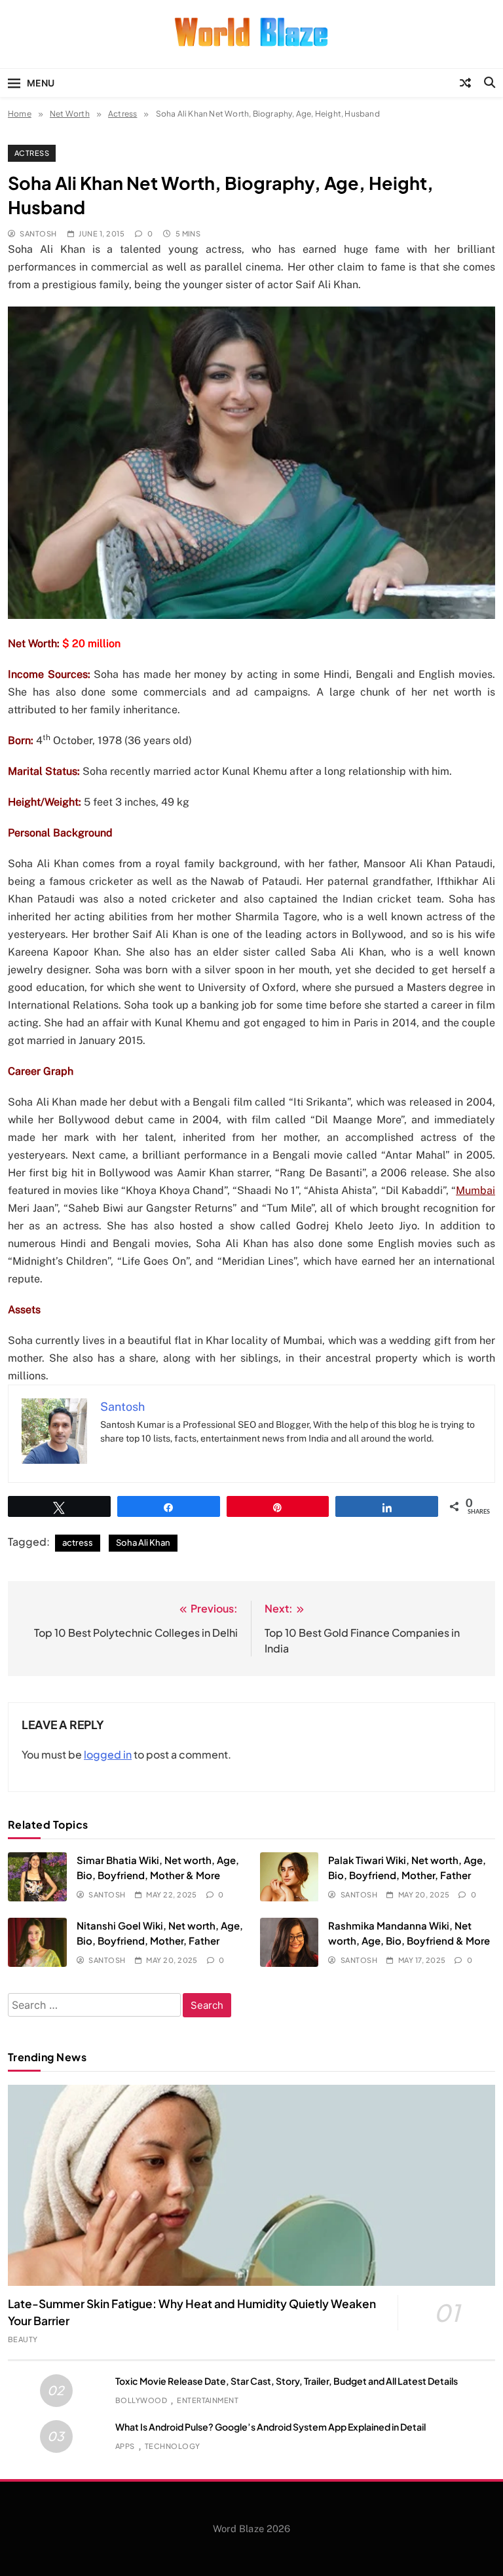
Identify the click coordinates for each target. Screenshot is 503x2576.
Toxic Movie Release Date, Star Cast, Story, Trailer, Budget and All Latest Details (287, 2381)
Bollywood (141, 2400)
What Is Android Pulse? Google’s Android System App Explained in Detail (270, 2427)
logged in (108, 1754)
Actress (32, 153)
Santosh (38, 233)
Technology (173, 2446)
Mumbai (475, 1190)
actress (78, 1542)
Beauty (23, 2339)
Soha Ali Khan (143, 1542)
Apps (125, 2446)
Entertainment (208, 2400)
